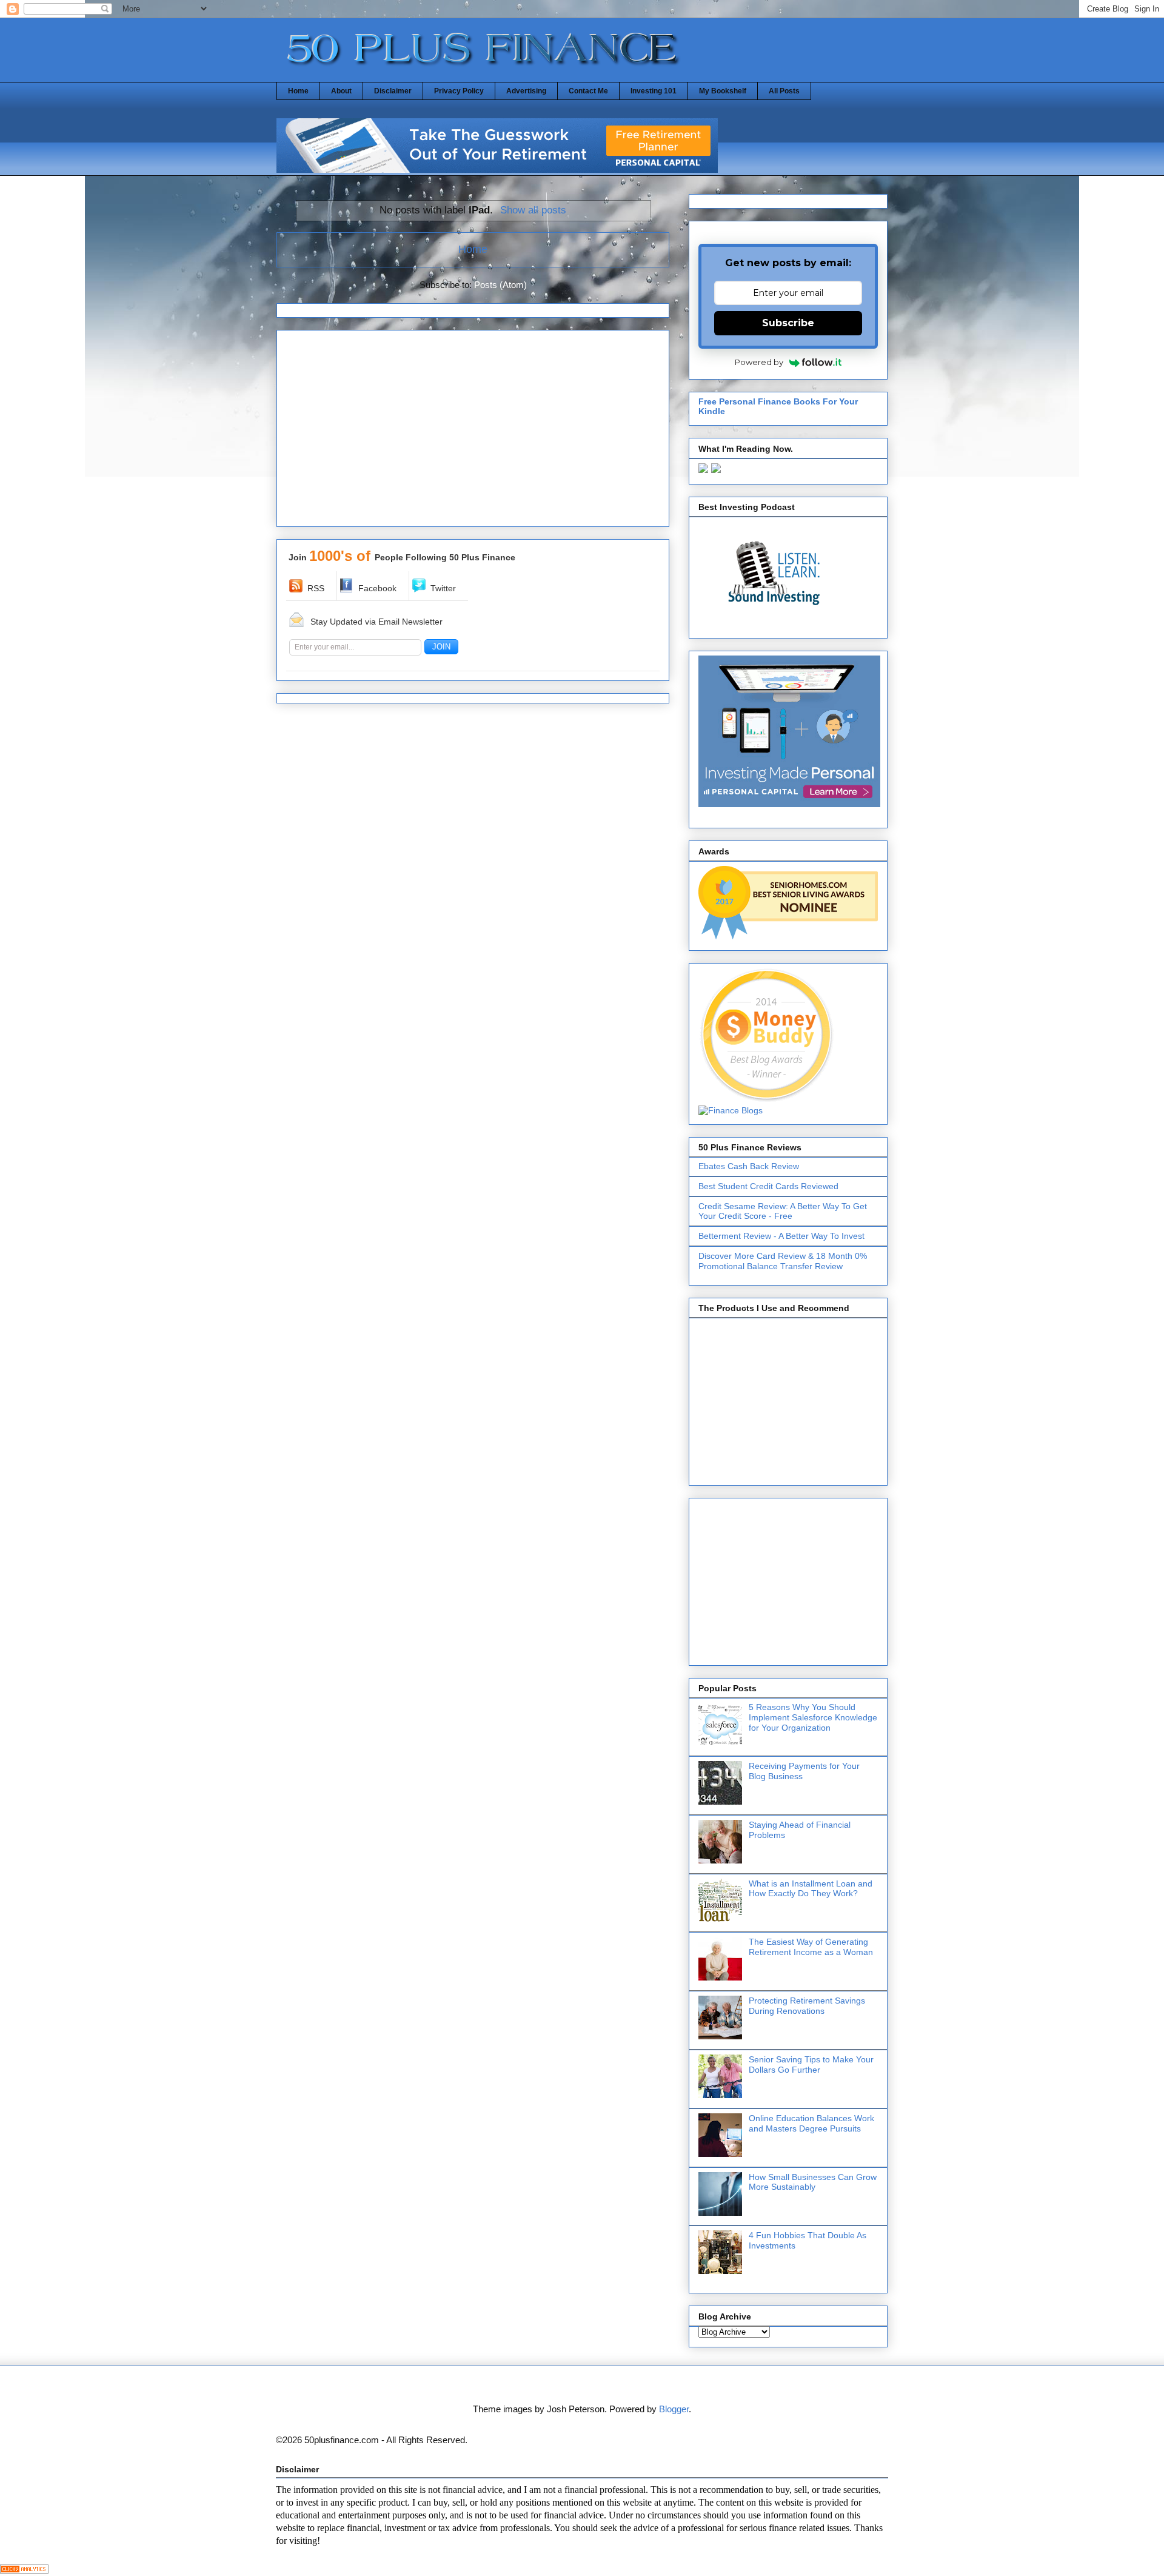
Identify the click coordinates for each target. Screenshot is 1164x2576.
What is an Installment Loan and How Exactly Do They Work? (811, 1889)
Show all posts (533, 210)
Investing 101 (654, 91)
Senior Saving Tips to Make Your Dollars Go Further (811, 2064)
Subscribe (788, 323)
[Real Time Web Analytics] (24, 2570)
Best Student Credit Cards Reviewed (768, 1186)
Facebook (377, 588)
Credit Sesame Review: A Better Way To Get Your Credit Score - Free (783, 1211)
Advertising (526, 91)
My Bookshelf (723, 91)
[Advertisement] (473, 432)
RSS (316, 588)
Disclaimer (393, 91)
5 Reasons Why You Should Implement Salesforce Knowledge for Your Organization (813, 1717)
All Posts (784, 91)
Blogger (674, 2409)
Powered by (759, 362)
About (341, 91)
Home (298, 91)
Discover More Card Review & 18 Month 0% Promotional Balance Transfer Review (783, 1261)
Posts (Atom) (500, 285)
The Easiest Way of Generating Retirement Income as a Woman (811, 1947)
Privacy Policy (459, 91)
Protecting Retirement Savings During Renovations (807, 2006)
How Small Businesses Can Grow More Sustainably (813, 2182)
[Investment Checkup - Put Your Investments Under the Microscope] (497, 169)
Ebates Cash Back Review (749, 1166)
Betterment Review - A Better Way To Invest (781, 1236)
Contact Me (588, 91)
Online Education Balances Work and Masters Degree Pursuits (811, 2123)
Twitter (443, 588)
